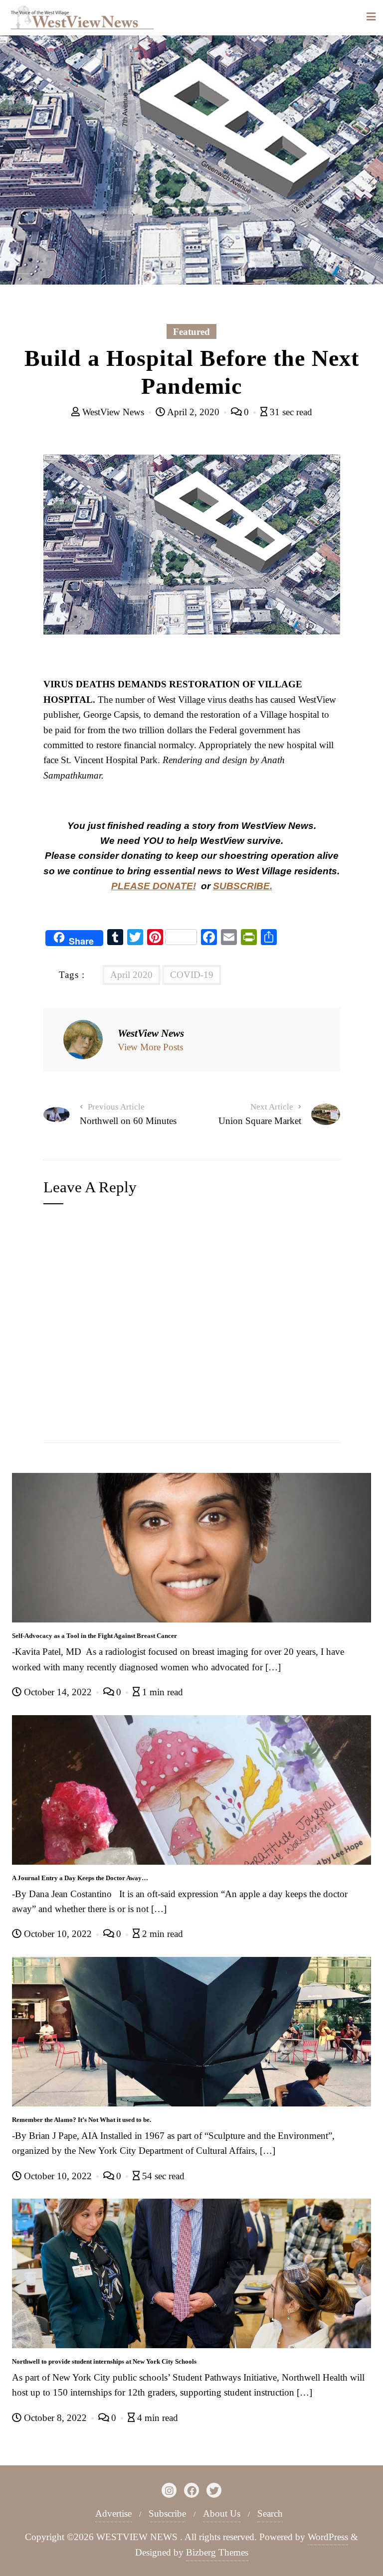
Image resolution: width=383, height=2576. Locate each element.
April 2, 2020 (193, 412)
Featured (191, 332)
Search (270, 2513)
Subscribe (167, 2513)
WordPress (328, 2537)
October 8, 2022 (55, 2418)
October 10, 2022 (58, 1934)
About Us (222, 2513)
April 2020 (131, 975)
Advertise (113, 2513)
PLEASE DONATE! (154, 886)
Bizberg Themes (217, 2552)
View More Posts (150, 1047)
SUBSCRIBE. (243, 886)
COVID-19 (192, 975)
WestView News (113, 412)
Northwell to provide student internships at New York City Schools (104, 2361)
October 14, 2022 (58, 1692)
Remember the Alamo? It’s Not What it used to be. (82, 2120)
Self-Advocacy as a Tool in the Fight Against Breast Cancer (95, 1636)
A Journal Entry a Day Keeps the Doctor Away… (80, 1878)
